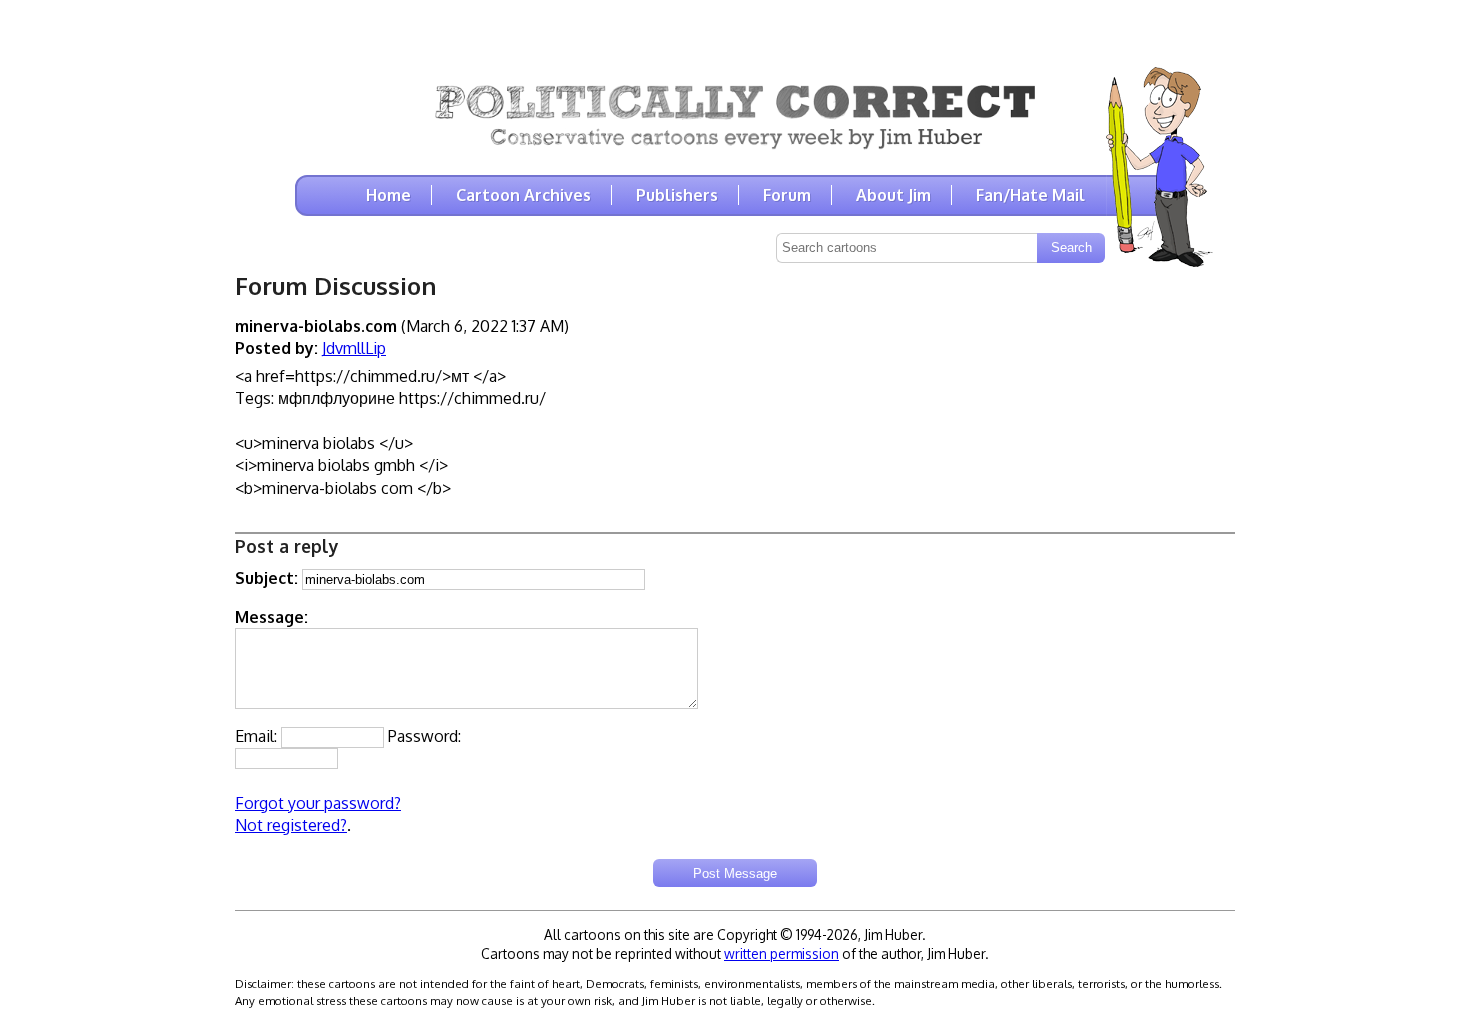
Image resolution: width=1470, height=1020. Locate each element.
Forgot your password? (318, 803)
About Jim (893, 195)
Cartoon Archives (523, 195)
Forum (787, 195)
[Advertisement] (735, 30)
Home (388, 195)
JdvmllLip (354, 348)
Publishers (677, 195)
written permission (781, 953)
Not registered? (291, 825)
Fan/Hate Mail (1030, 195)
